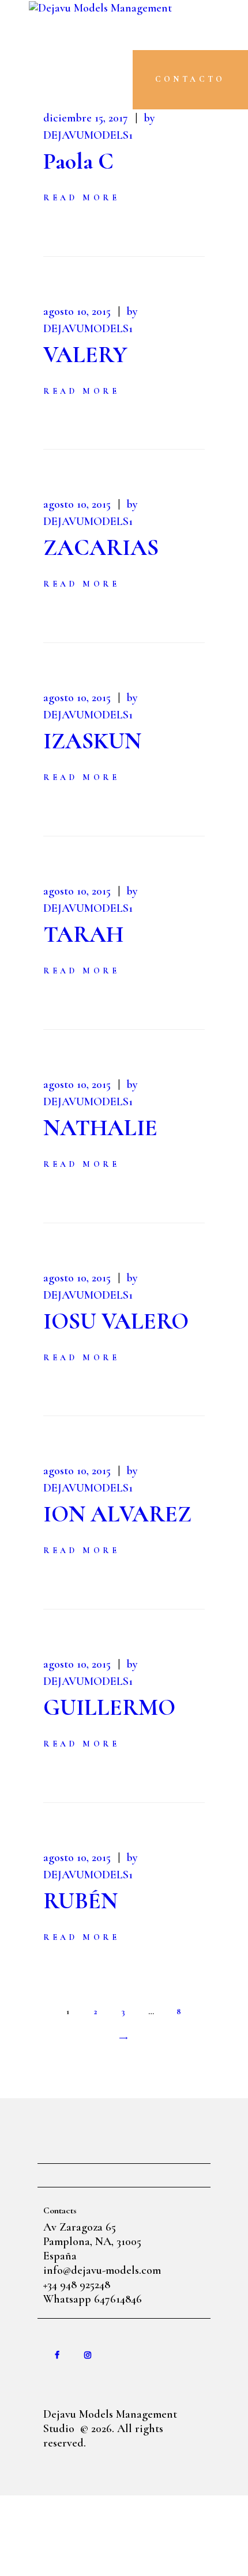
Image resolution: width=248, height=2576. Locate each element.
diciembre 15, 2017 (86, 118)
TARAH (83, 934)
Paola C (78, 161)
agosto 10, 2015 (77, 311)
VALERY (85, 355)
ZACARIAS (101, 547)
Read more (81, 198)
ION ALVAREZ (117, 1514)
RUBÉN (80, 1901)
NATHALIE (100, 1128)
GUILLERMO (109, 1707)
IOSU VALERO (116, 1321)
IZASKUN (92, 741)
